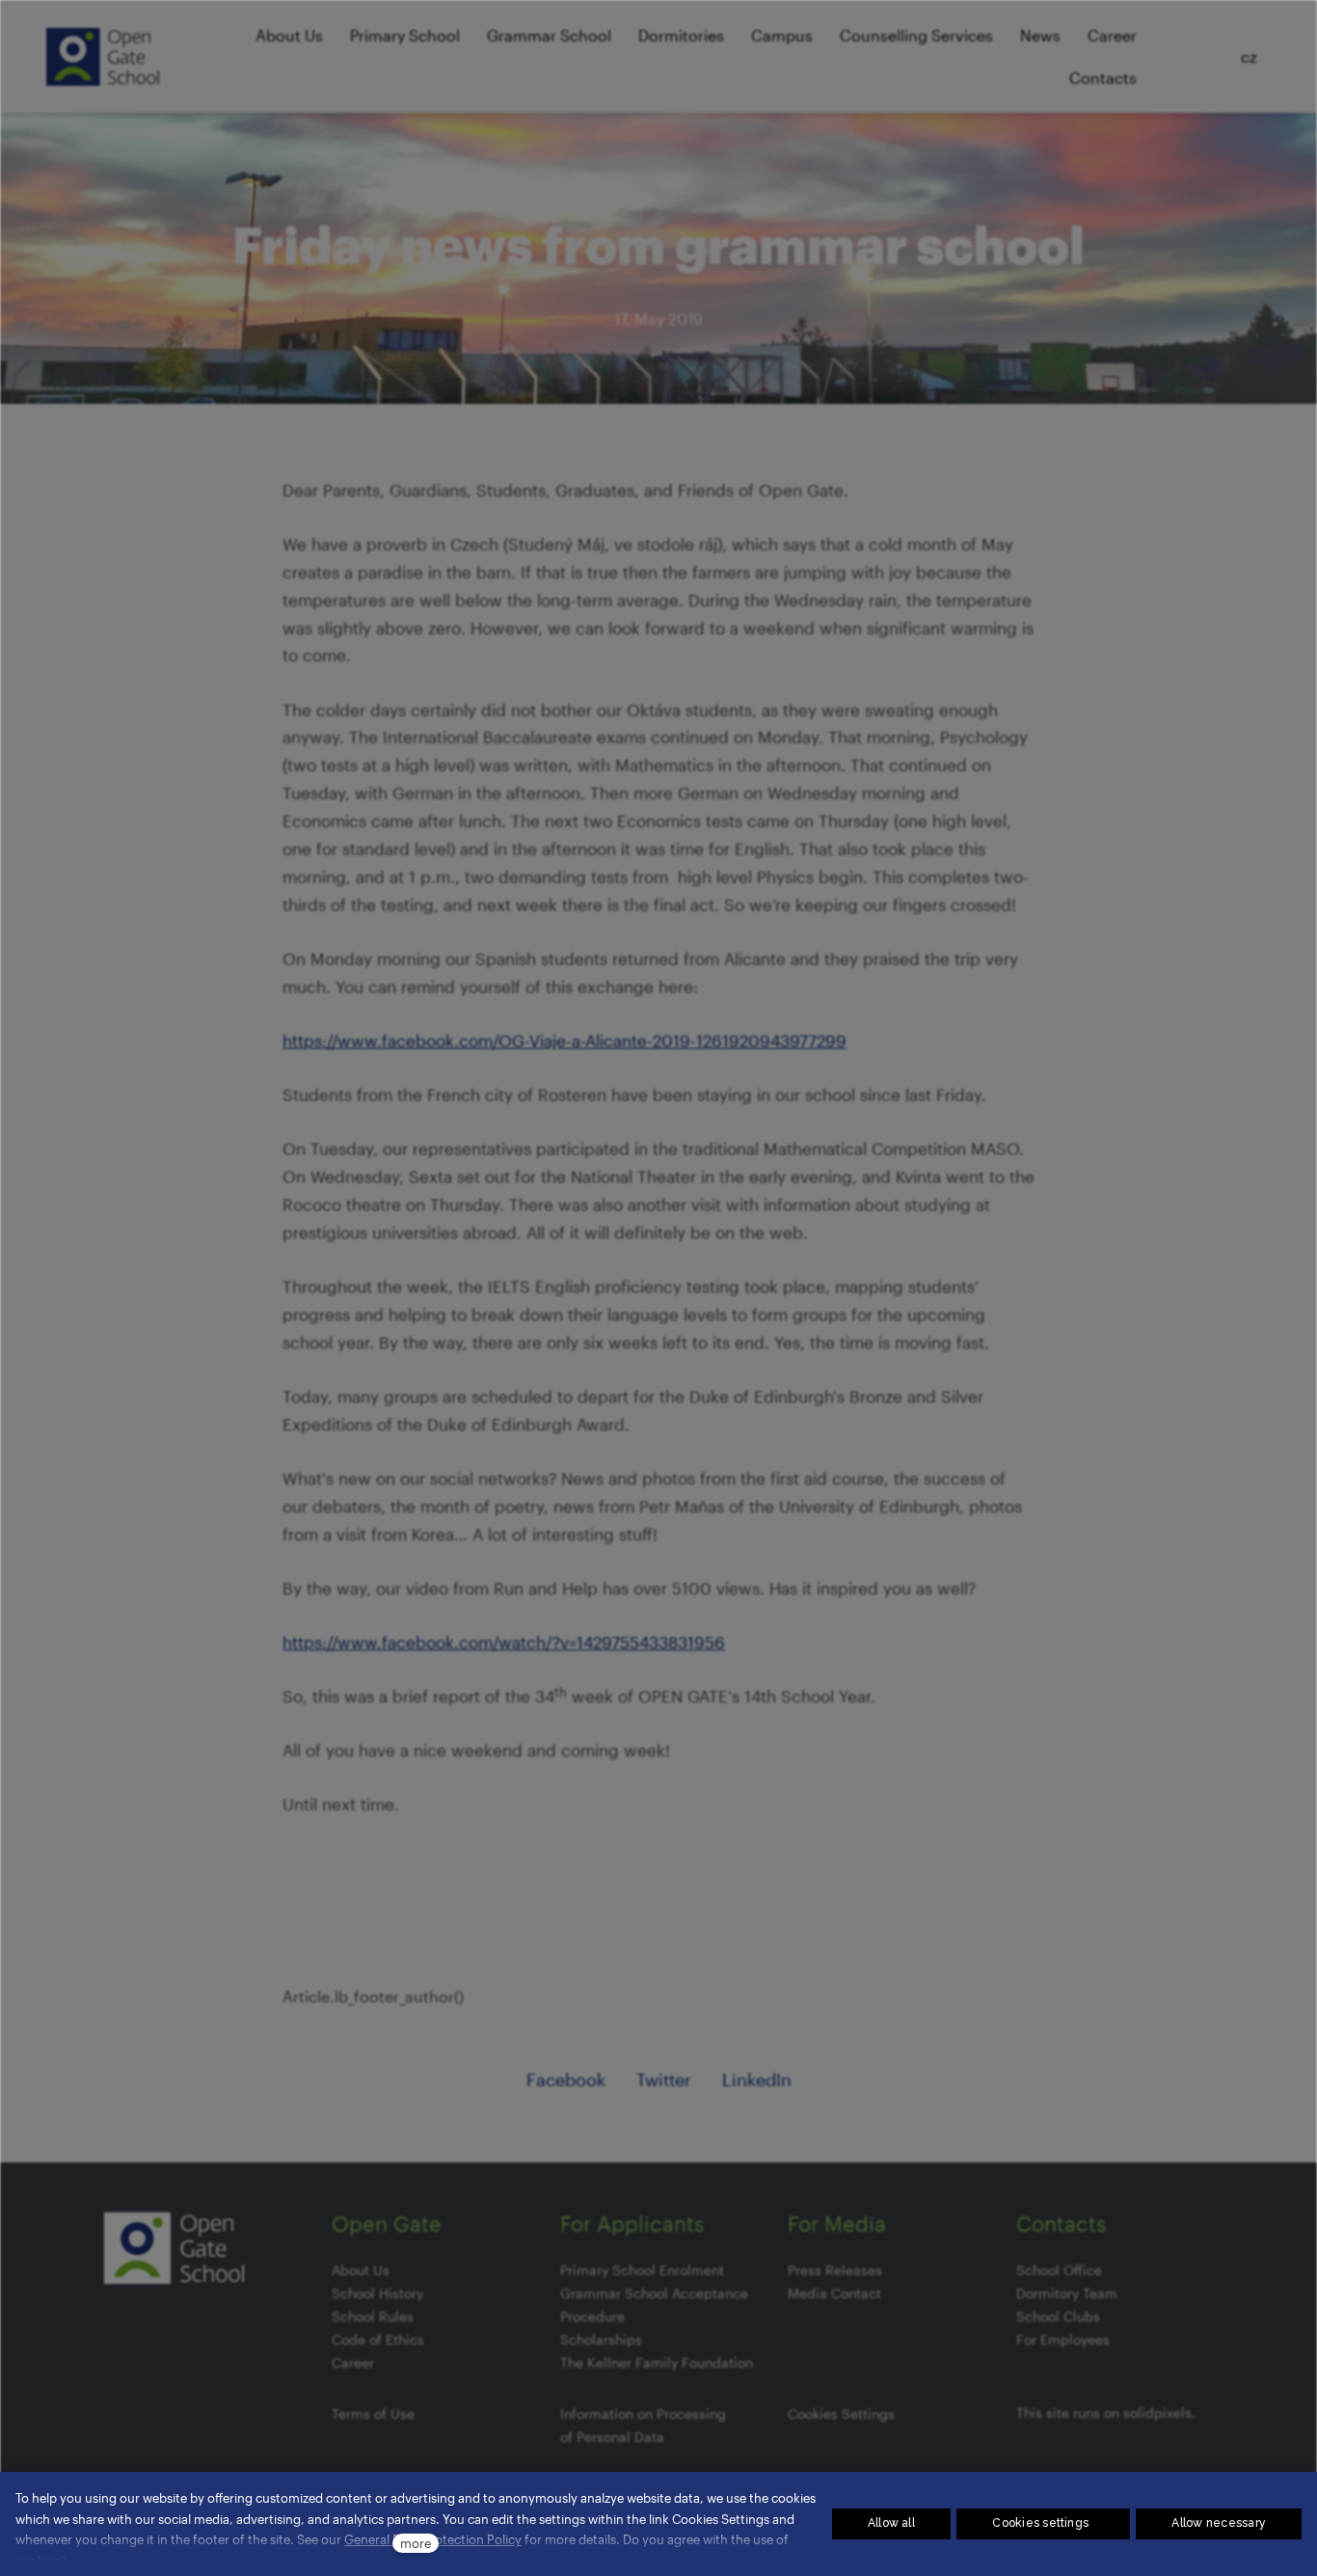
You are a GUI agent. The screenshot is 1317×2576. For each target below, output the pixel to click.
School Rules (373, 2316)
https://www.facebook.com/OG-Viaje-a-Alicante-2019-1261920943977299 (564, 1040)
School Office (1059, 2270)
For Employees (1063, 2339)
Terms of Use (373, 2414)
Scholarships (601, 2339)
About (350, 2270)
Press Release (832, 2270)
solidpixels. (1159, 2413)
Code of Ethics (378, 2339)
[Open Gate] (103, 57)
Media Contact (834, 2293)
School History (377, 2293)
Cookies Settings (841, 2414)
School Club (1055, 2316)
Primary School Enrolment (642, 2270)
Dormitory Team (1067, 2293)
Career (353, 2362)
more (416, 2543)
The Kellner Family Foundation (657, 2362)
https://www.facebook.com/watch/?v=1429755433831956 (504, 1642)
